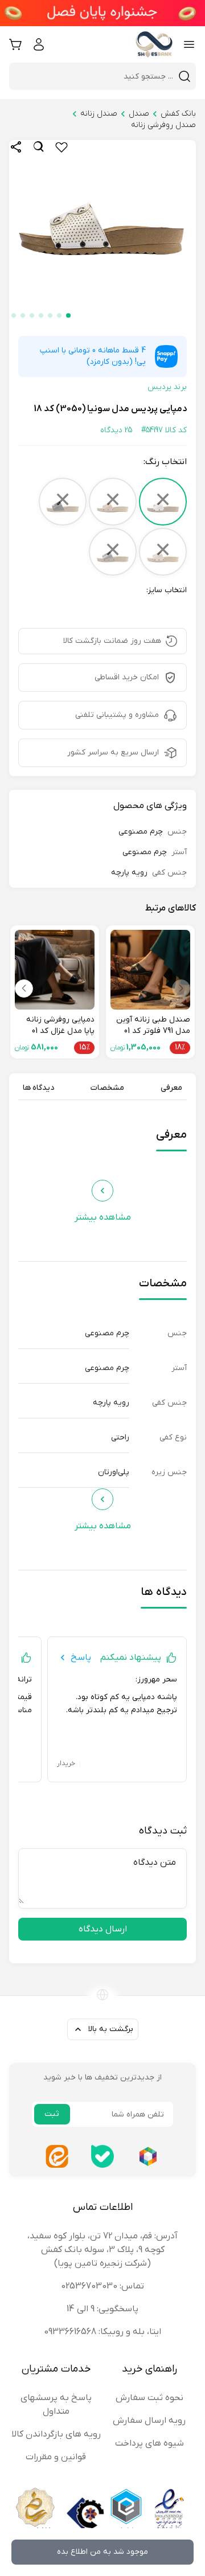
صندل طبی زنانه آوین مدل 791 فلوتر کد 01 (153, 1025)
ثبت (52, 2114)
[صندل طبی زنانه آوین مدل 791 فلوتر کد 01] (150, 970)
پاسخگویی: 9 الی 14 (102, 2309)
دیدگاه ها (38, 1088)
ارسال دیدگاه (103, 1929)
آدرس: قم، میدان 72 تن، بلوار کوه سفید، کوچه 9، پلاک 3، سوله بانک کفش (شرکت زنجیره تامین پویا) (102, 2250)
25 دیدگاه (116, 430)
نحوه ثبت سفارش (149, 2398)
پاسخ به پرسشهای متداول (56, 2405)
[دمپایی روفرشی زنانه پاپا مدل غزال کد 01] (55, 970)
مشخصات (107, 1088)
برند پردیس (167, 387)
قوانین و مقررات (56, 2457)
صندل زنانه (99, 114)
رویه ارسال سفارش (149, 2421)
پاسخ (81, 1658)
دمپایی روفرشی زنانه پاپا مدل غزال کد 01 (60, 1025)
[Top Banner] (102, 13)
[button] (68, 315)
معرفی (171, 1088)
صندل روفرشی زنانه (163, 125)
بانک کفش (178, 114)
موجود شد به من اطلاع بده (102, 2552)
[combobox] (96, 76)
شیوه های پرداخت (149, 2443)
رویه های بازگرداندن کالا (56, 2434)
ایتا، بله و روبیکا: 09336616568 (102, 2332)
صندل (139, 114)
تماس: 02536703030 (102, 2286)
